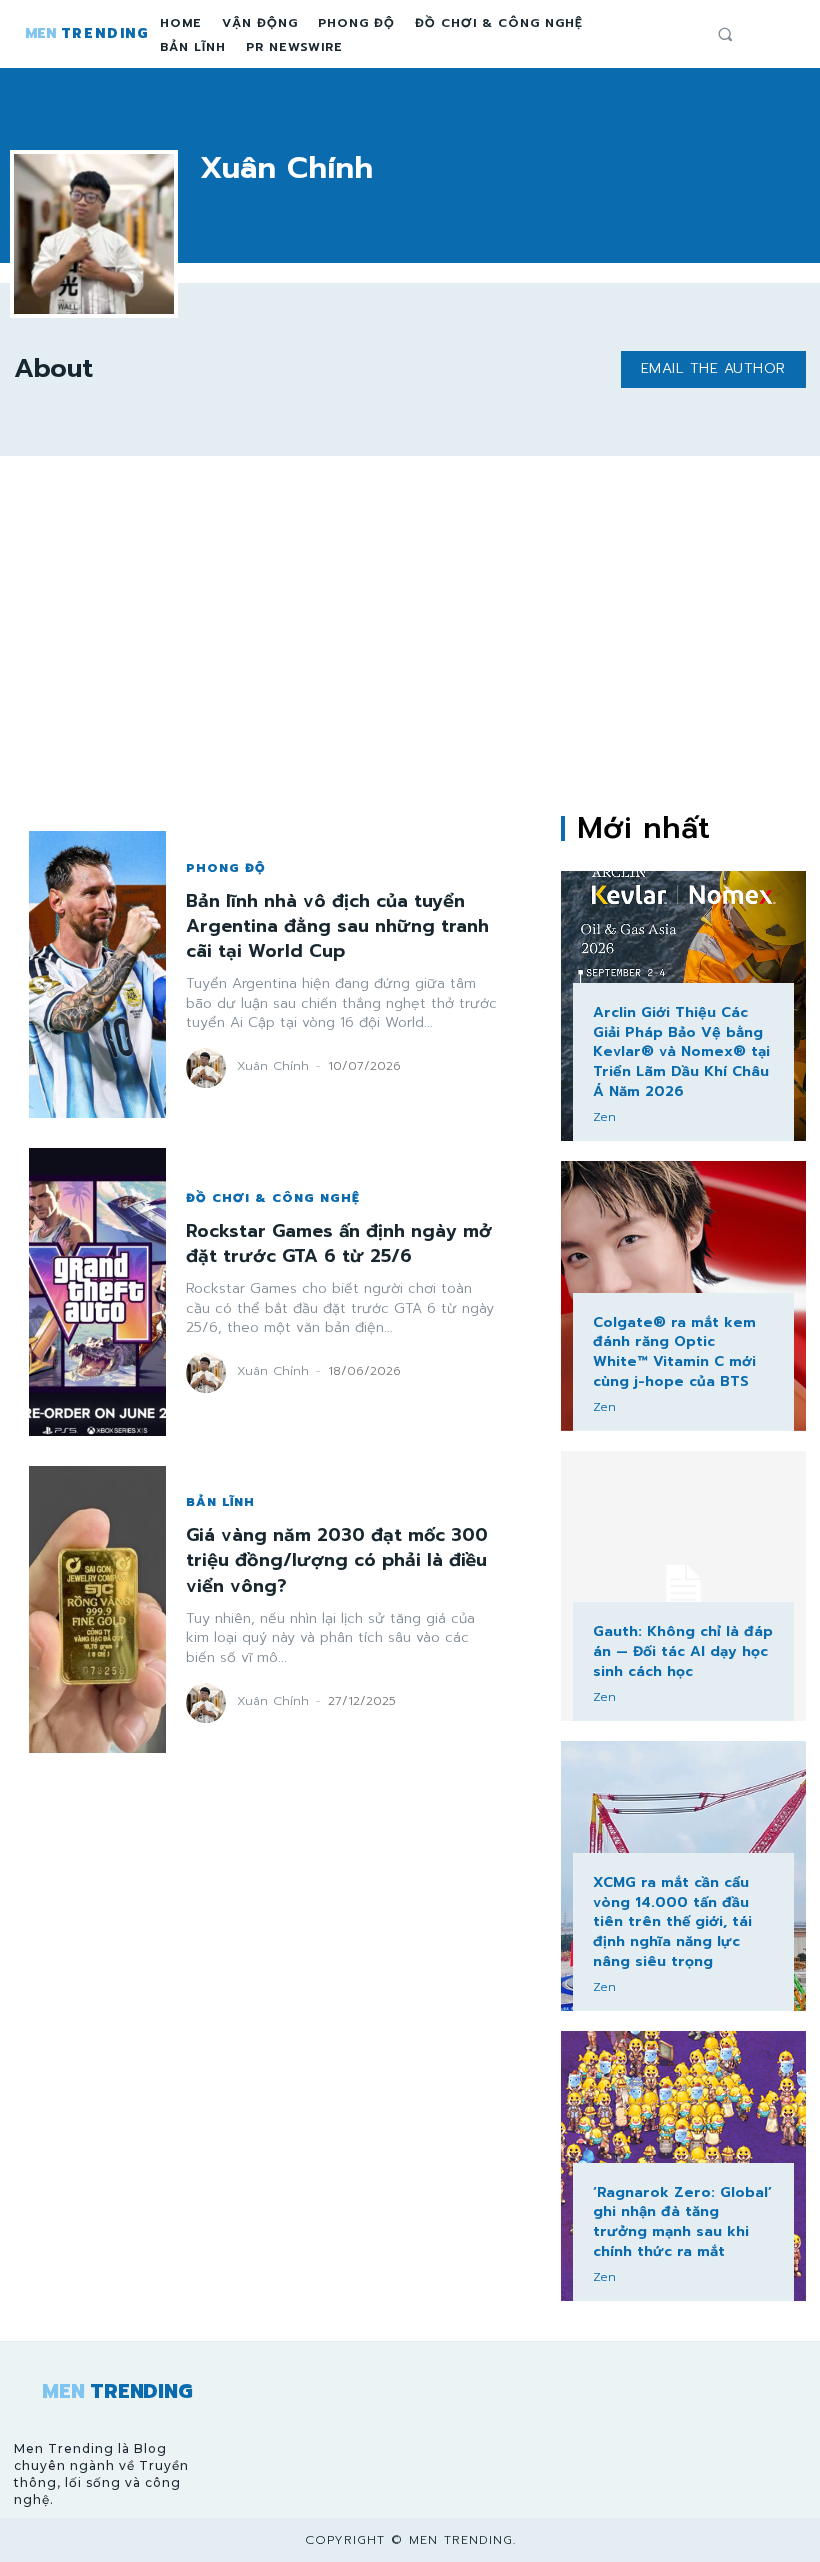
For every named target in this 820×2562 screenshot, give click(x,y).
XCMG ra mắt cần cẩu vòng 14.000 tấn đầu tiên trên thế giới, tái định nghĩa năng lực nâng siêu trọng (672, 1921)
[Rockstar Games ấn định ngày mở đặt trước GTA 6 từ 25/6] (97, 1291)
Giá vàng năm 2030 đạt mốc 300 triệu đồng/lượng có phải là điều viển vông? (337, 1560)
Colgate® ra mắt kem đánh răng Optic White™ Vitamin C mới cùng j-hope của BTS (674, 1352)
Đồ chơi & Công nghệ (273, 1198)
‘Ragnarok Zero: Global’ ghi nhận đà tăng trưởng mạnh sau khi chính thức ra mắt (682, 2222)
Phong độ (226, 868)
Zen (604, 1117)
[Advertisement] (410, 636)
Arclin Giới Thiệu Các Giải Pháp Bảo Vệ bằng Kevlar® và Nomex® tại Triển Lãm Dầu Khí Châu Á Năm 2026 (681, 1051)
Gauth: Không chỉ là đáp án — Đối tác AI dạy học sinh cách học (683, 1651)
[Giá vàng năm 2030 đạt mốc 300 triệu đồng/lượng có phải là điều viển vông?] (97, 1609)
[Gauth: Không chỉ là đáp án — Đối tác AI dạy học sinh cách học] (683, 1586)
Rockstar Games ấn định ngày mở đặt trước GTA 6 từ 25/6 (339, 1243)
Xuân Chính (273, 1066)
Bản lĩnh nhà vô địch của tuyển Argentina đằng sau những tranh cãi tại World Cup (337, 926)
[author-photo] (209, 1068)
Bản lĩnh (220, 1502)
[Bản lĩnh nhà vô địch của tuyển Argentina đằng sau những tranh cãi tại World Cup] (97, 974)
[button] (725, 34)
